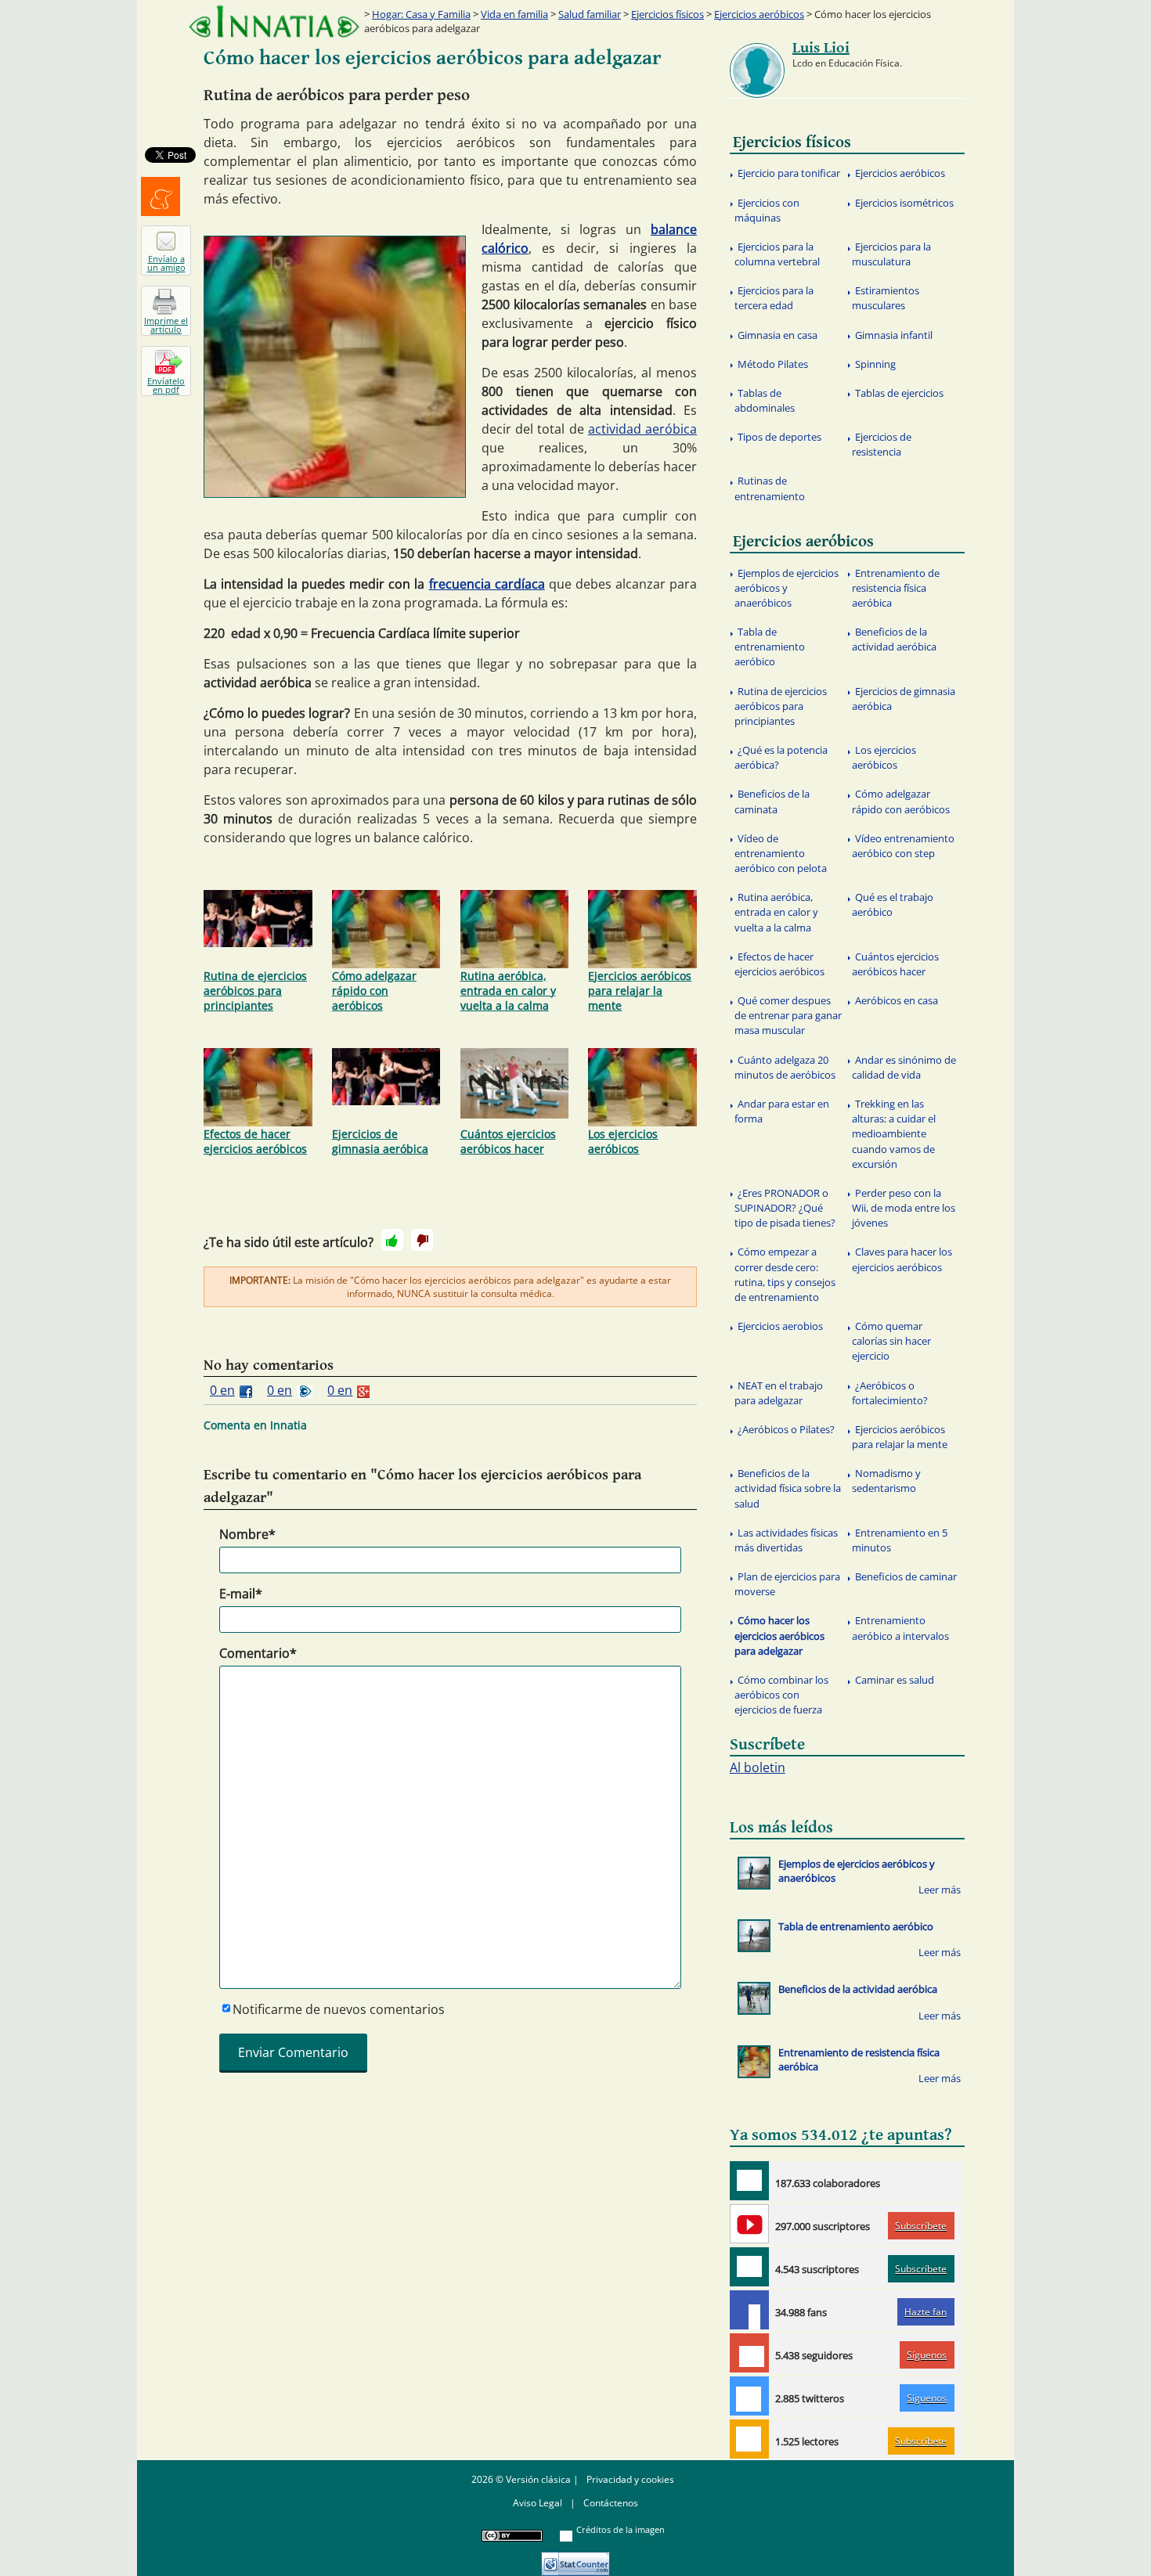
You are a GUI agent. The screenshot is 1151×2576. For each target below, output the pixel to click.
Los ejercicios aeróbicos (623, 1141)
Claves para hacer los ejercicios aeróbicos (902, 1259)
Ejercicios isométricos (904, 203)
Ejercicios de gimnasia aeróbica (380, 1141)
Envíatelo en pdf (166, 385)
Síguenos (927, 2355)
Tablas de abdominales (765, 400)
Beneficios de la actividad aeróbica (894, 639)
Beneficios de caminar (906, 1576)
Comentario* (258, 1653)
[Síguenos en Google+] (749, 2353)
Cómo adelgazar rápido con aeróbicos (374, 991)
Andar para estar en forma (782, 1111)
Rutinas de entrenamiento (770, 488)
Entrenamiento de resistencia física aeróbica (896, 588)
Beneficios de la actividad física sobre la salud (788, 1488)
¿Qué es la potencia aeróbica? (781, 757)
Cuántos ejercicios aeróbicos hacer (508, 1141)
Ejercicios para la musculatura (891, 254)
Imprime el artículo (166, 325)
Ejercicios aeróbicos (759, 14)
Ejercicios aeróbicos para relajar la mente (640, 991)
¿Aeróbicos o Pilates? (786, 1429)
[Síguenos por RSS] (749, 2439)
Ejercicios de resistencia (882, 444)
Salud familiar (590, 14)
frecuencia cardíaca (487, 584)
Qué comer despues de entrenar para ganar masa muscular (788, 1015)
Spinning (875, 364)
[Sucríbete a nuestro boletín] (749, 2267)
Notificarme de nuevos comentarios (339, 2009)
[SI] (392, 1240)
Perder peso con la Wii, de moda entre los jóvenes (904, 1208)
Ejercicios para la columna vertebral (777, 254)
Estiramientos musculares (886, 298)
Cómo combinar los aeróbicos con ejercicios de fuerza (781, 1695)
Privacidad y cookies (630, 2479)
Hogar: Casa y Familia (421, 14)
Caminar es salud (895, 1680)
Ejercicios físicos (668, 14)
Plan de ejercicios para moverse (787, 1584)
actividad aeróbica (642, 429)
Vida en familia (514, 14)
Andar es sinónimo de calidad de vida (904, 1067)
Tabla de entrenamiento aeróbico (770, 647)
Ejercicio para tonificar (789, 173)
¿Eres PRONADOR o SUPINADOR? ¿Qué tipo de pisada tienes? (785, 1208)
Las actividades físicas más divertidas (786, 1540)
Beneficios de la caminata (772, 801)
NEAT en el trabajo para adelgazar (779, 1393)
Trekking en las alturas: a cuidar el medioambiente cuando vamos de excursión (894, 1134)
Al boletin (758, 1767)
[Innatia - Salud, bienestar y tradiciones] (274, 22)
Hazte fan (925, 2312)
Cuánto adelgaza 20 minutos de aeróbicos (785, 1067)
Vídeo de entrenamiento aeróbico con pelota (781, 853)
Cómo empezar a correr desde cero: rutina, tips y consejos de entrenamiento (785, 1274)
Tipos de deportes (779, 437)
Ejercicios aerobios (780, 1326)
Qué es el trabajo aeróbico (893, 904)
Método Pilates (773, 364)
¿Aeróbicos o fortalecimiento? (890, 1393)
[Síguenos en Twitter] (749, 2396)
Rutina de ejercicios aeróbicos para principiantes (255, 991)
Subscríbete (921, 2226)
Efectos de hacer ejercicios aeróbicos (255, 1141)
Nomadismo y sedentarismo (886, 1481)
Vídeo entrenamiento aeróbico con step (903, 846)
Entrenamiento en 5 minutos (900, 1540)
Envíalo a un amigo (166, 263)
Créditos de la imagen (621, 2529)
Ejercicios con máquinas (767, 210)
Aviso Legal (538, 2503)
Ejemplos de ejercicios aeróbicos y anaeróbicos (787, 588)
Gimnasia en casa (778, 335)
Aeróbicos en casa (897, 1000)
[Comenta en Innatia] (749, 2181)
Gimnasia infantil (894, 335)
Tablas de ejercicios (899, 393)
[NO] (422, 1240)
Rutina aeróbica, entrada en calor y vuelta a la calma (508, 991)
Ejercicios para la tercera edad (774, 298)
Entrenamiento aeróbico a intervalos (900, 1628)
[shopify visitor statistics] (575, 2558)
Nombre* (247, 1534)
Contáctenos (611, 2503)
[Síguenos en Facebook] (749, 2310)
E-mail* (241, 1594)
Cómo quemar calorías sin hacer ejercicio (891, 1341)
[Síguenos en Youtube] (749, 2224)
